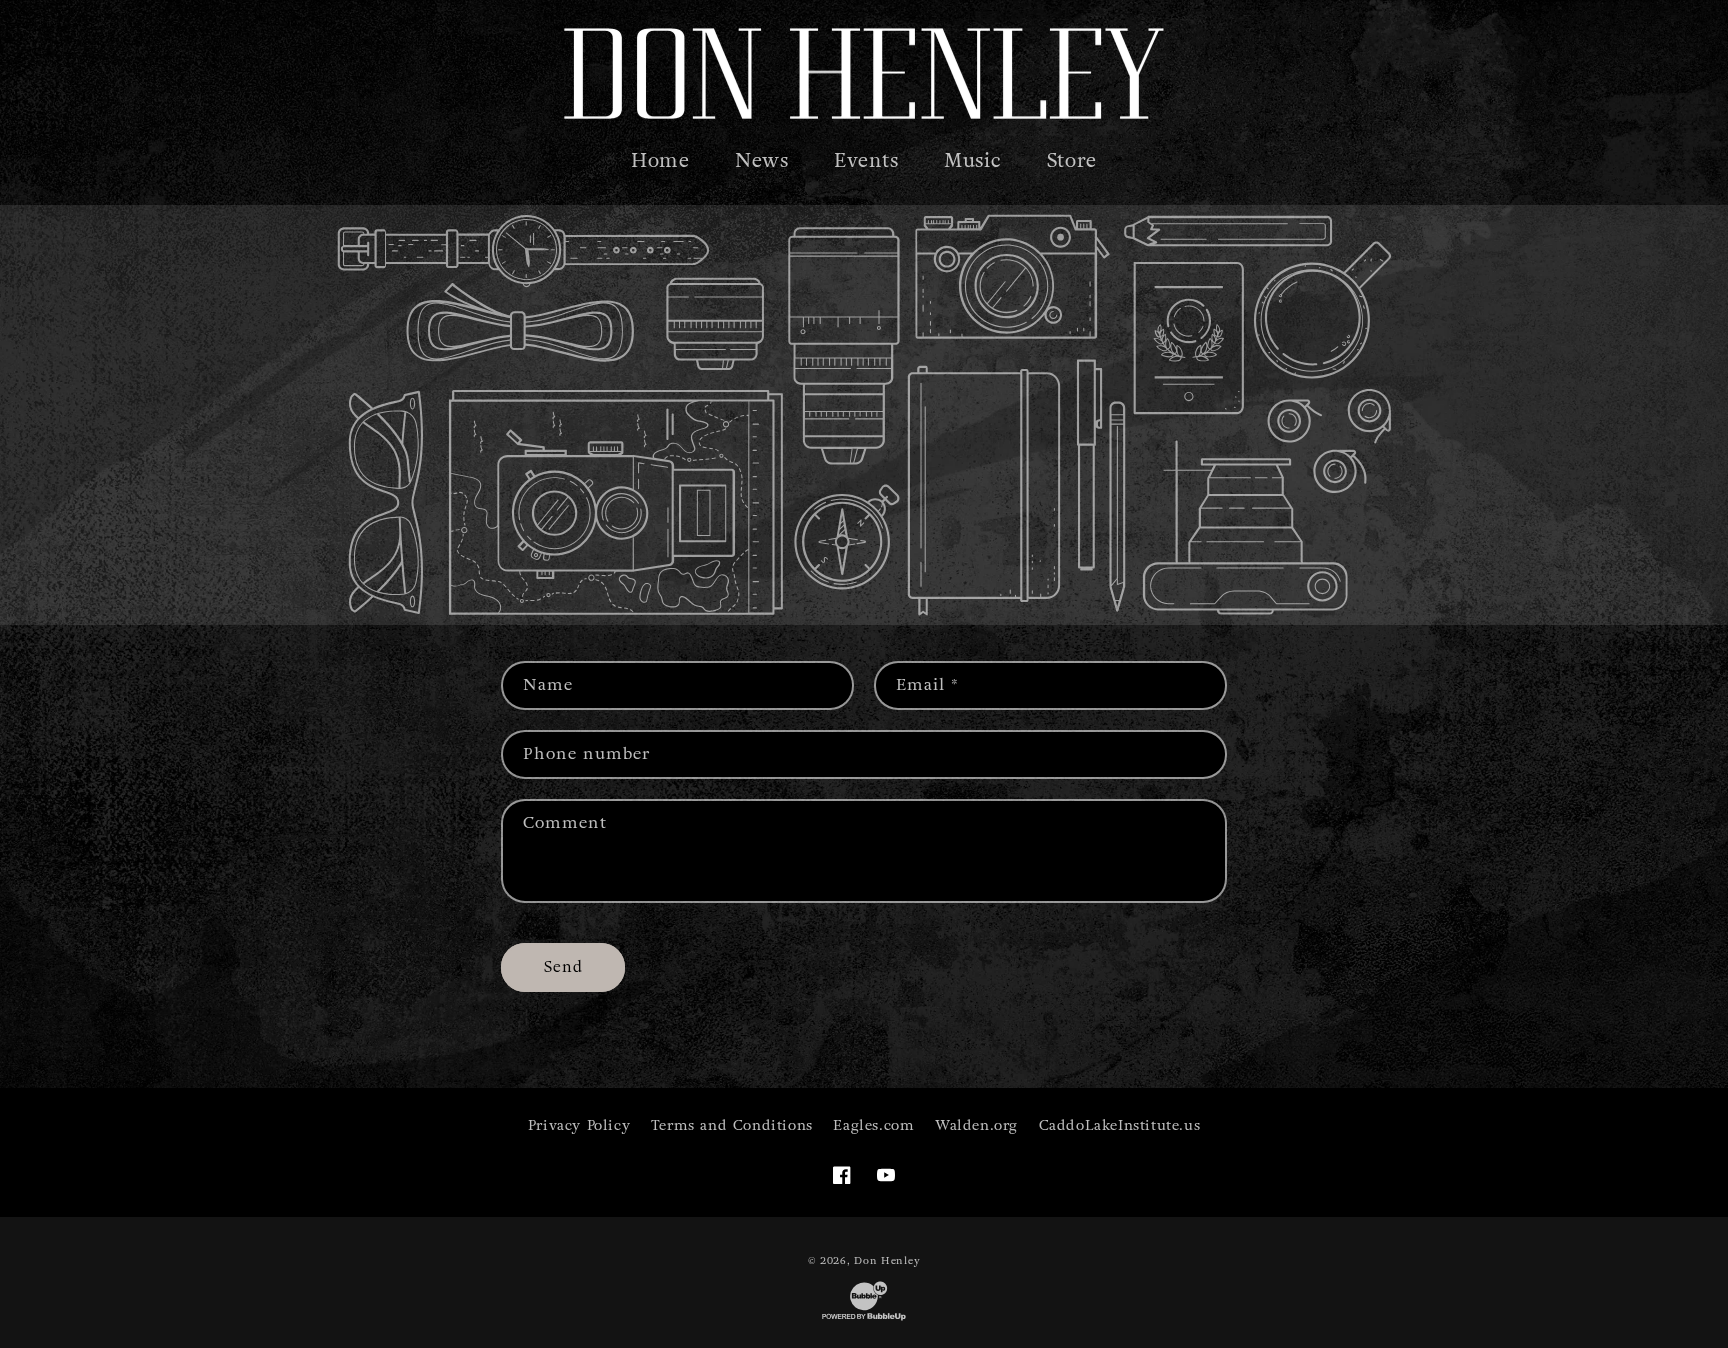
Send (563, 967)
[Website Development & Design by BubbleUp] (864, 1319)
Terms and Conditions (732, 1125)
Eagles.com (873, 1125)
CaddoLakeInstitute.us (1120, 1125)
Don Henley (887, 1260)
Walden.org (976, 1125)
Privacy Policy (579, 1125)
